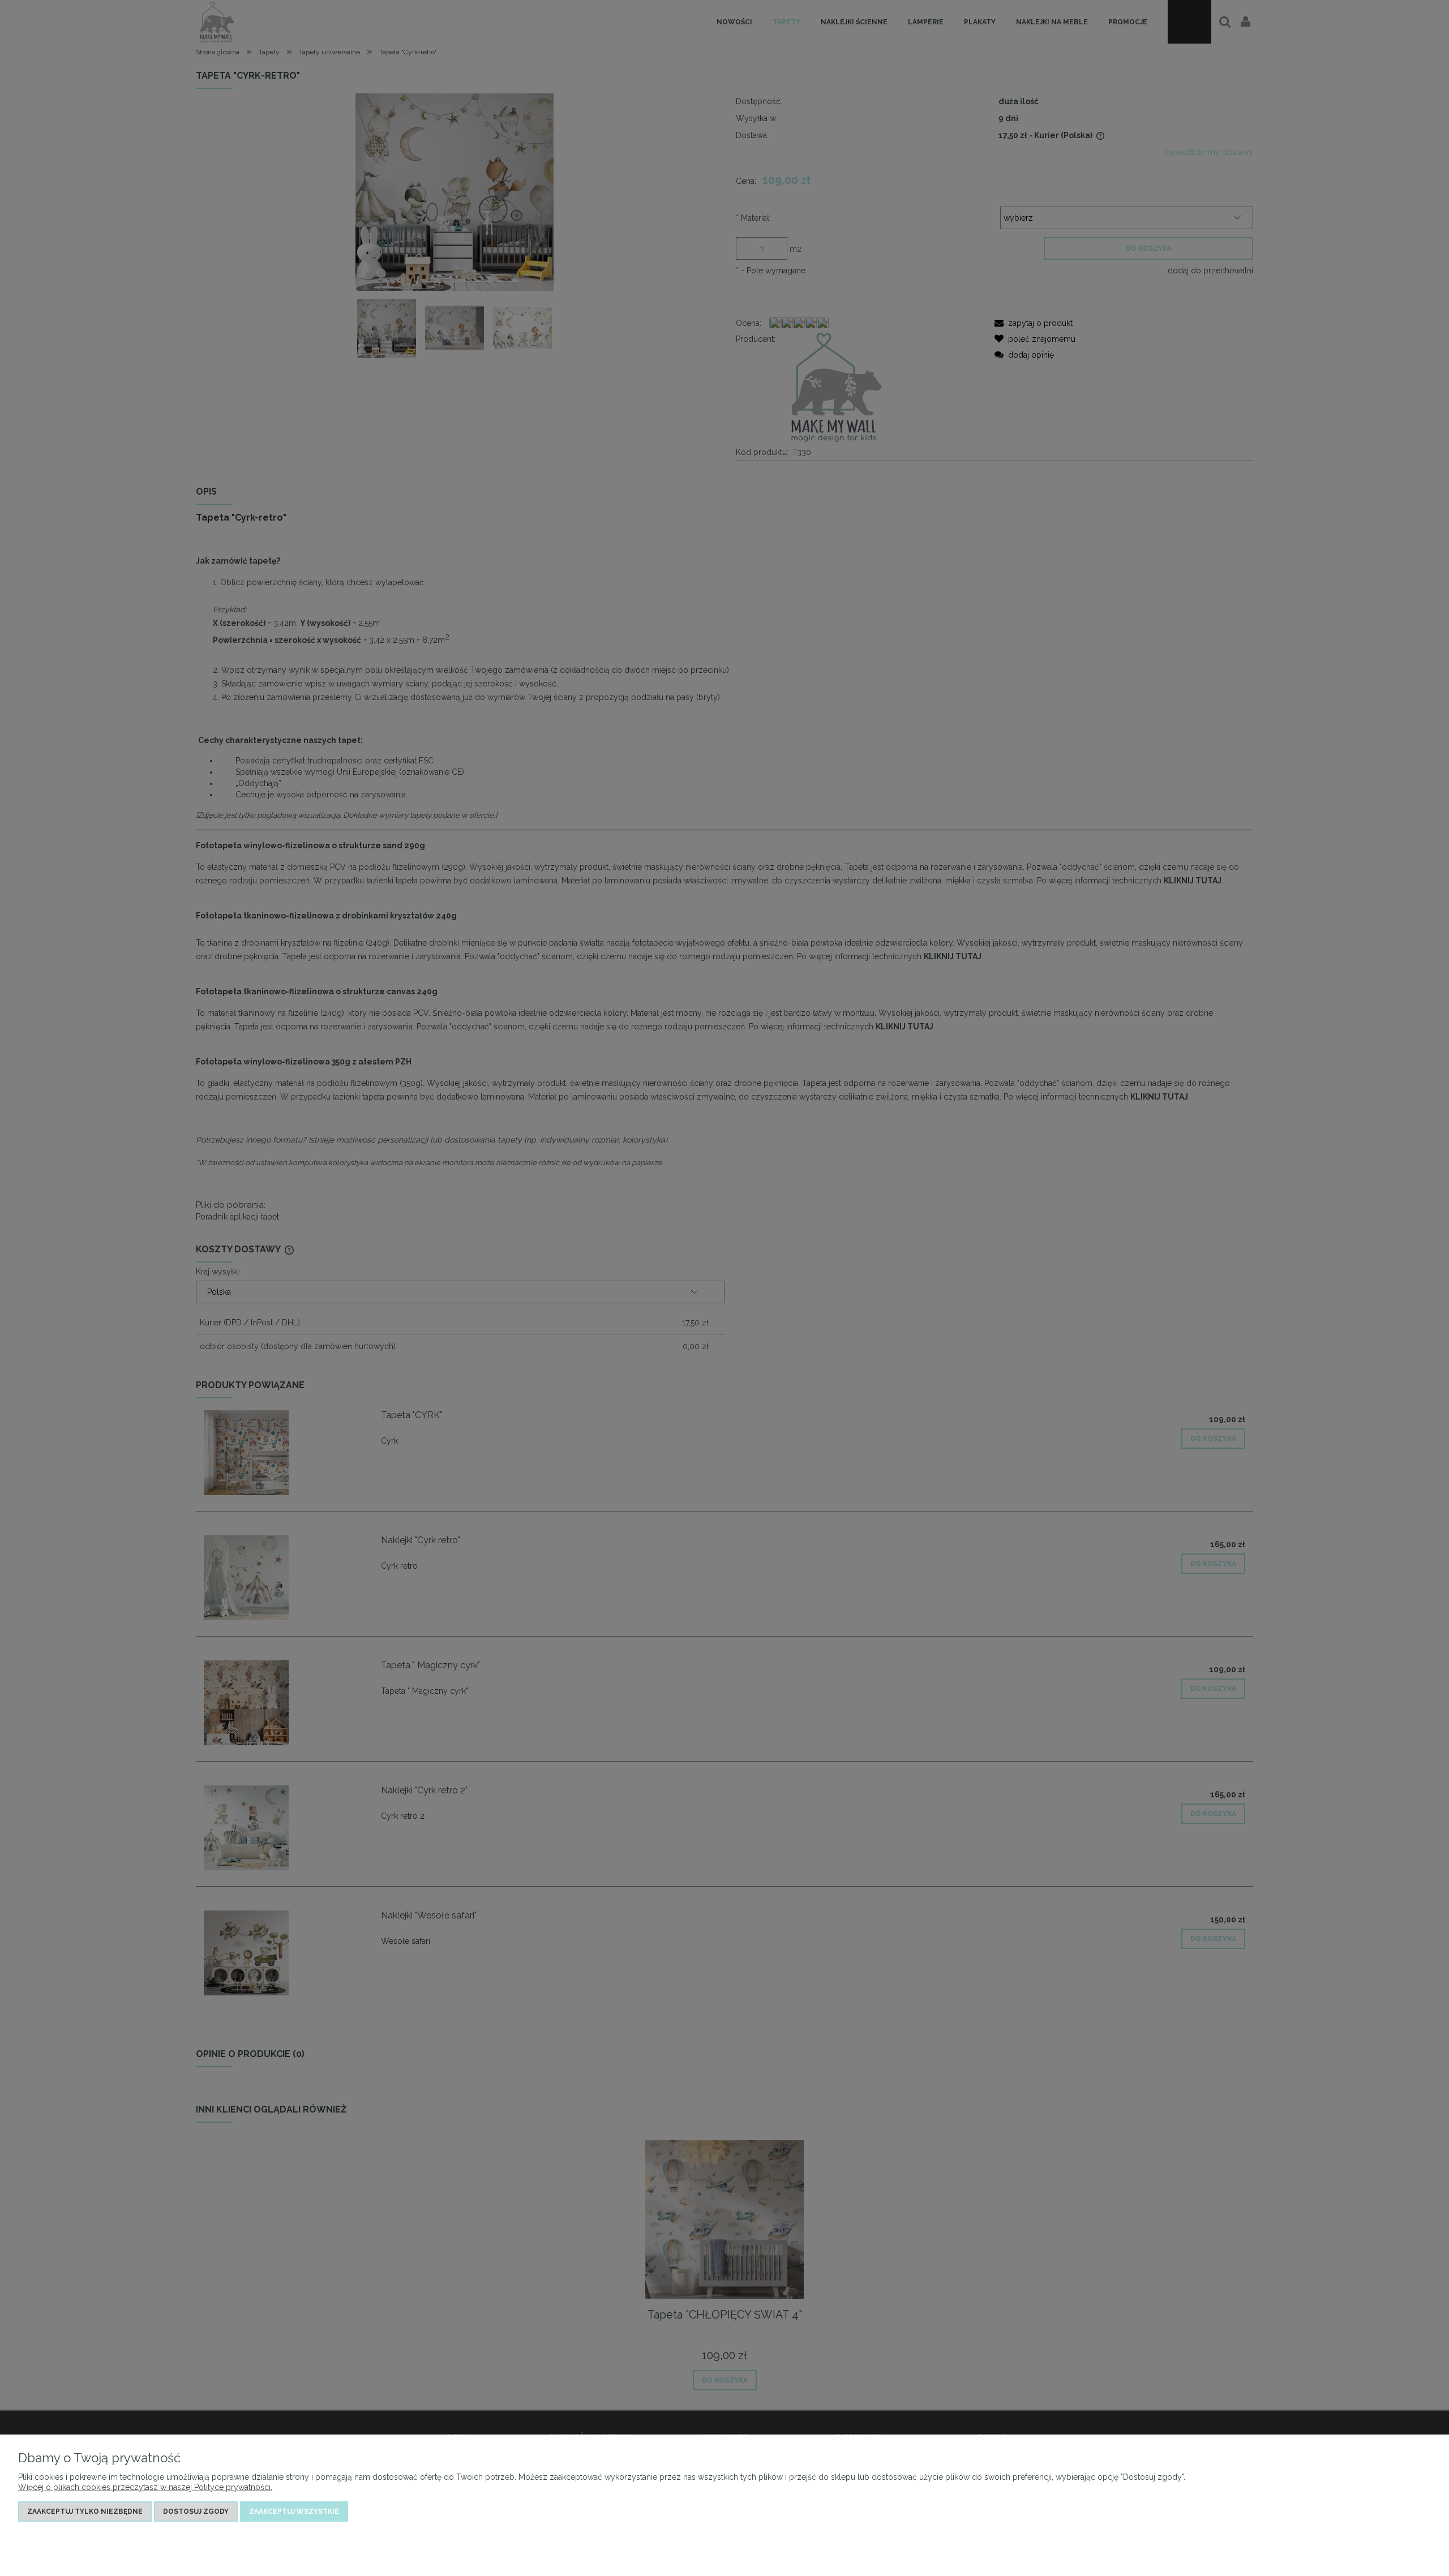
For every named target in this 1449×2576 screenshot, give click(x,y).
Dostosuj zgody (196, 2511)
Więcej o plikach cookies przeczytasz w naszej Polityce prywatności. (145, 2487)
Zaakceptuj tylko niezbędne (85, 2511)
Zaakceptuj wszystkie (294, 2511)
